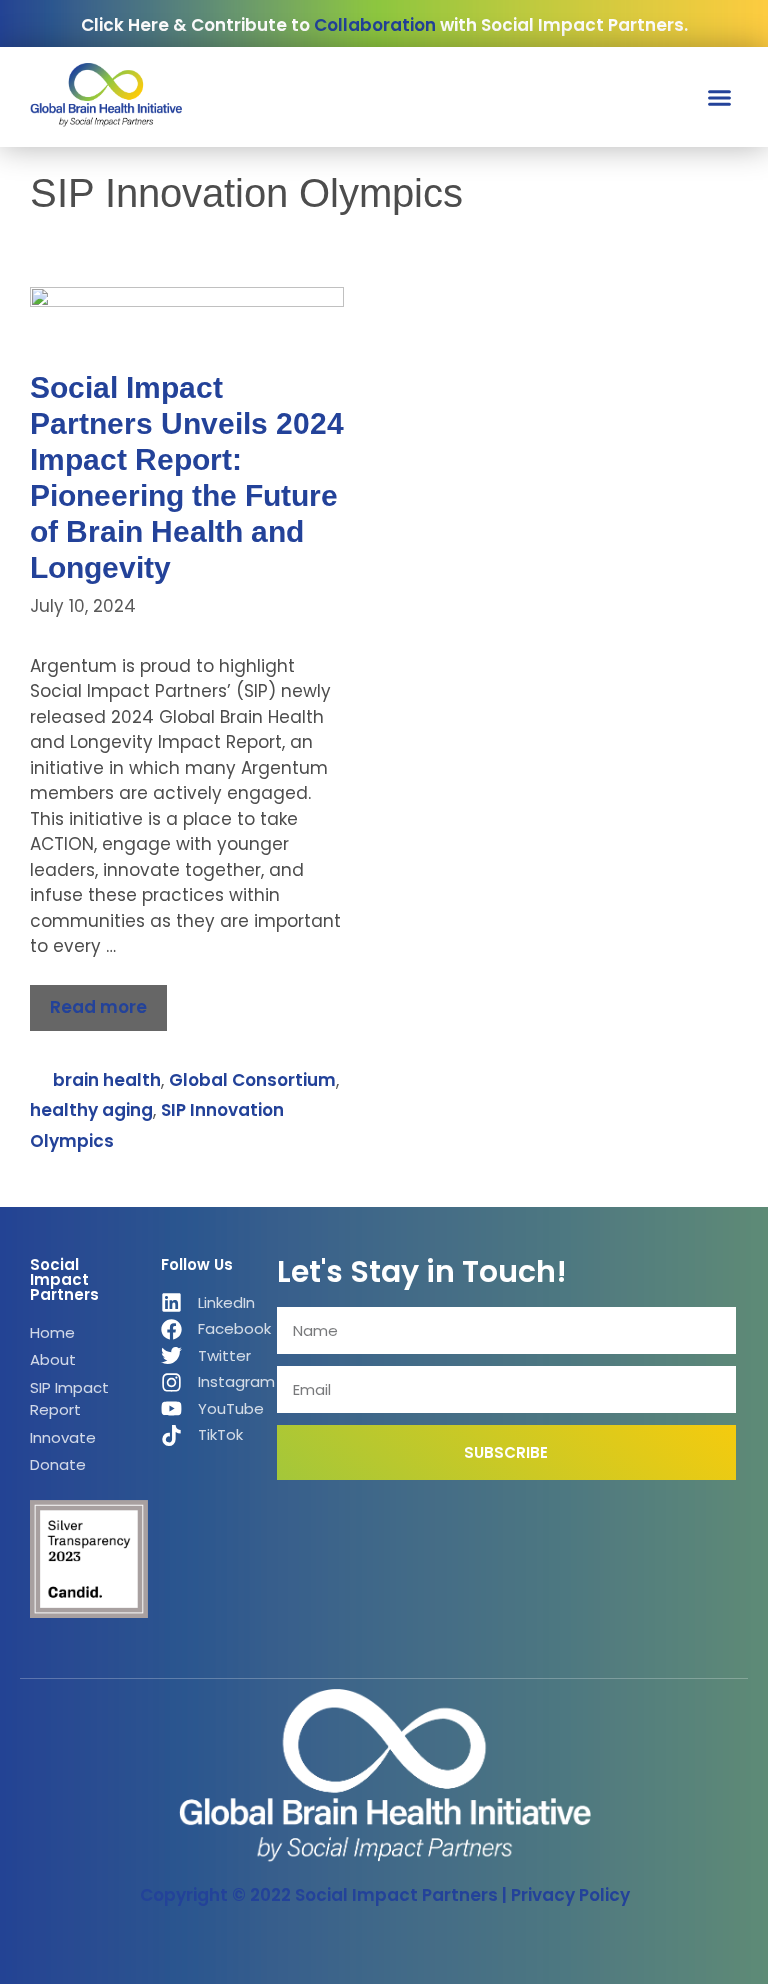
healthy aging (91, 1110)
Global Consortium (252, 1080)
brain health (107, 1080)
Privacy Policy (570, 1895)
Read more (98, 1007)
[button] (720, 98)
